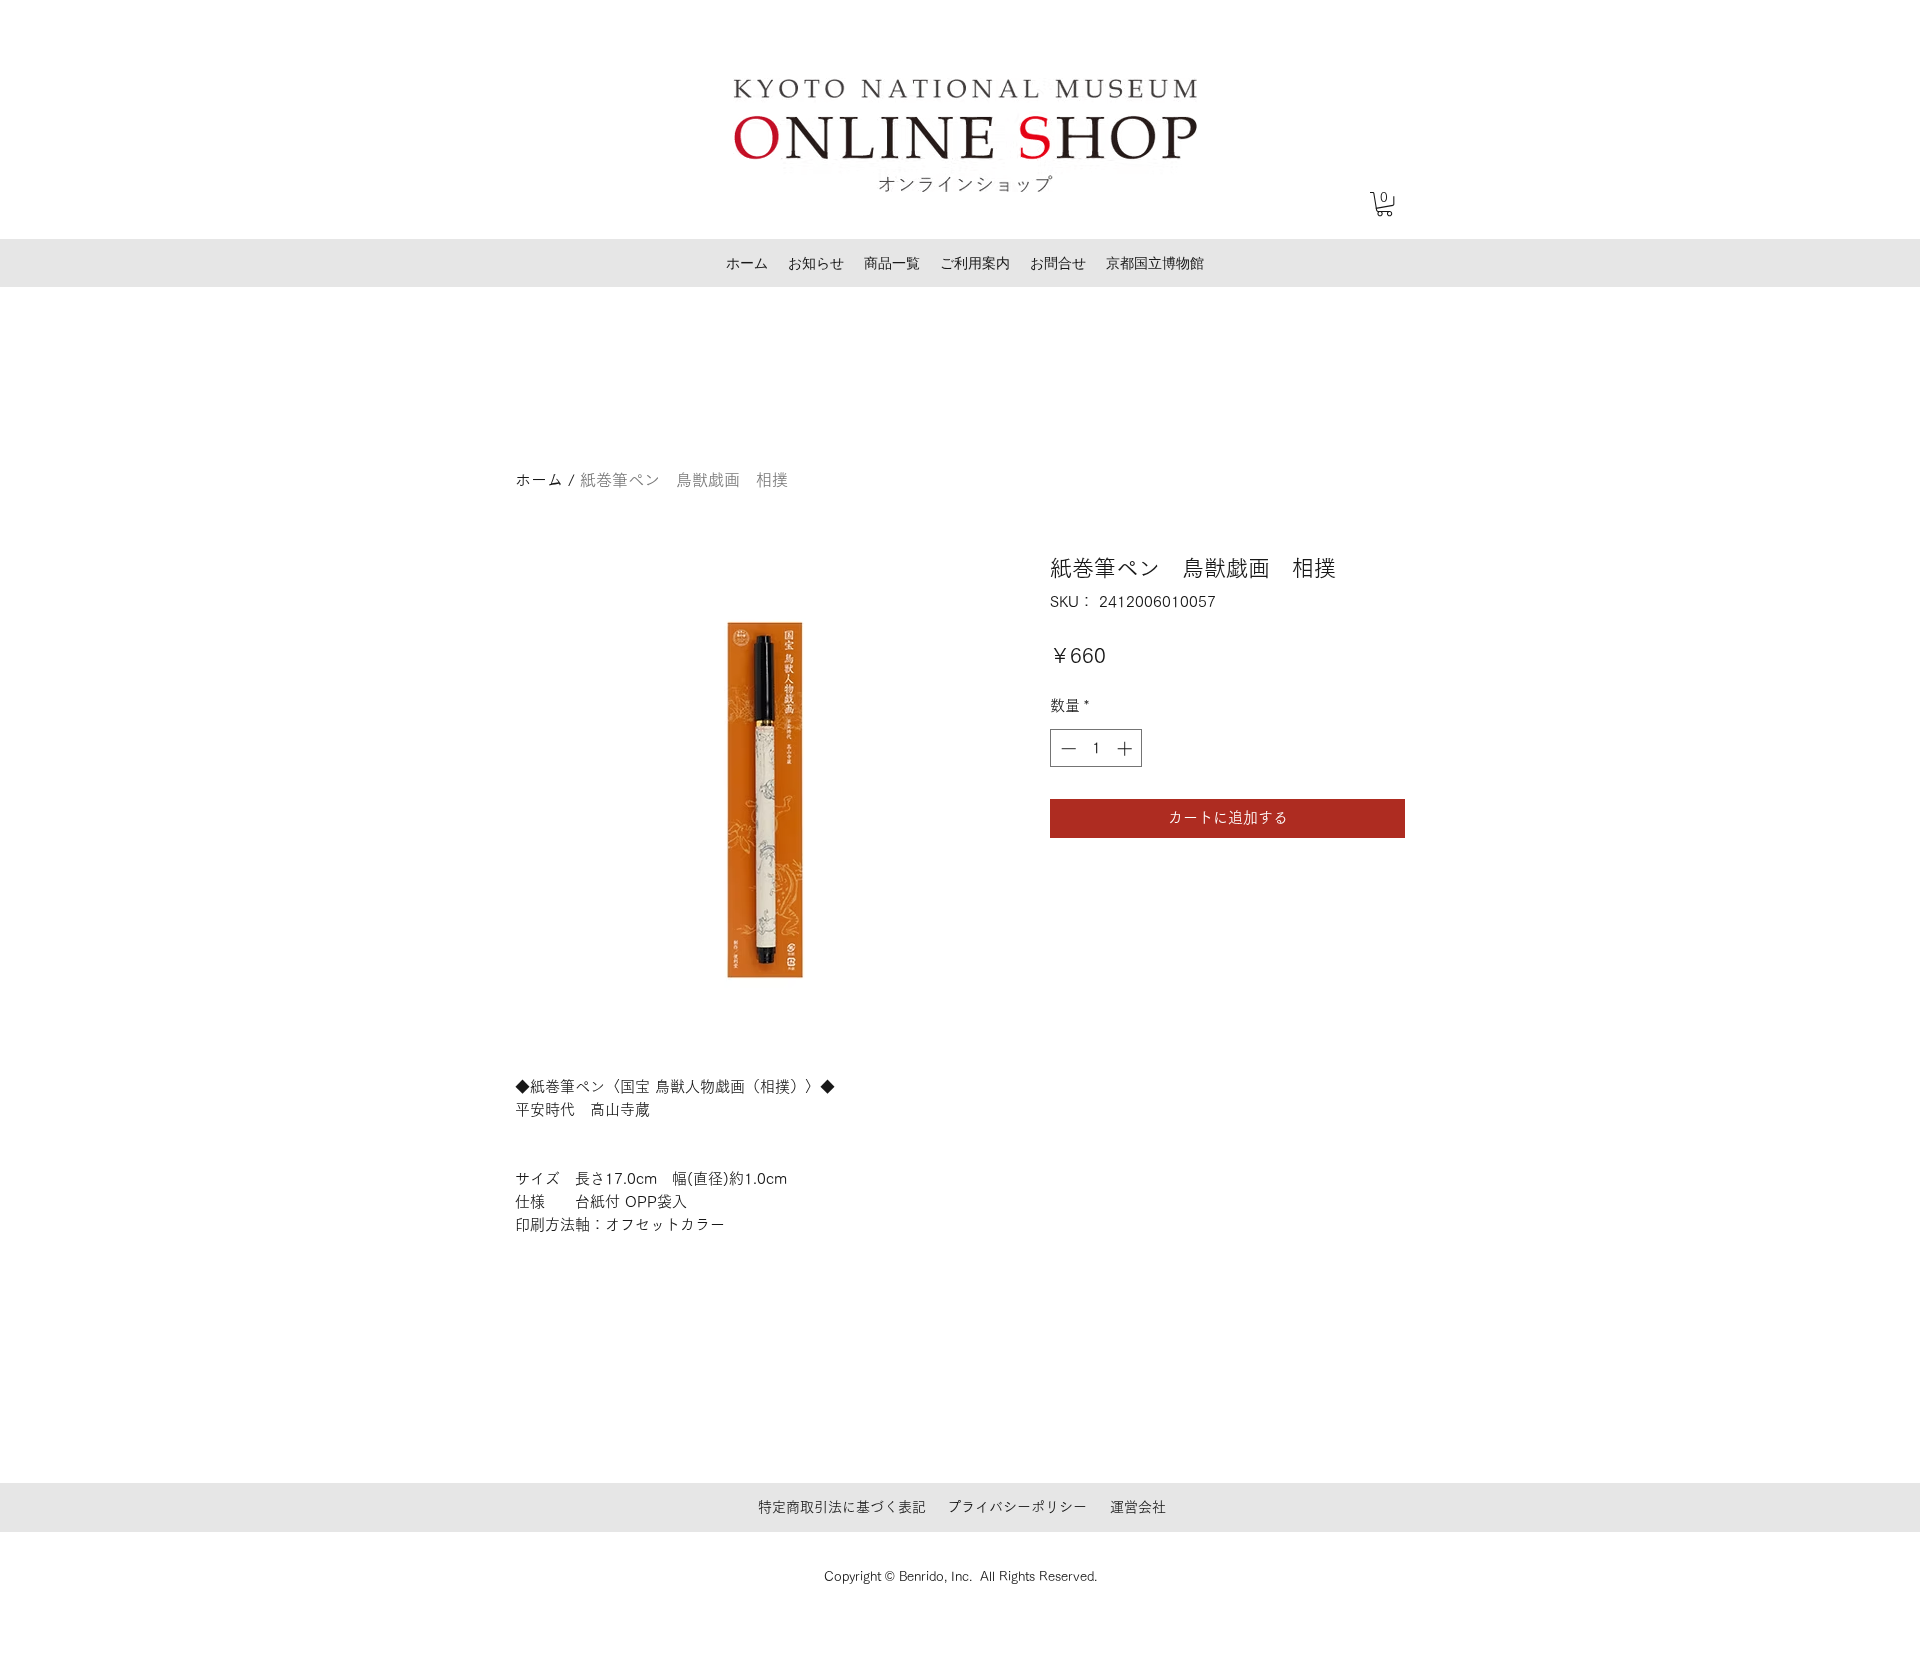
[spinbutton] (1096, 748)
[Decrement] (1066, 748)
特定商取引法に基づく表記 (842, 1507)
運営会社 (1138, 1507)
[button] (1384, 204)
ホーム (539, 480)
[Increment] (1126, 748)
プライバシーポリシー (1017, 1507)
